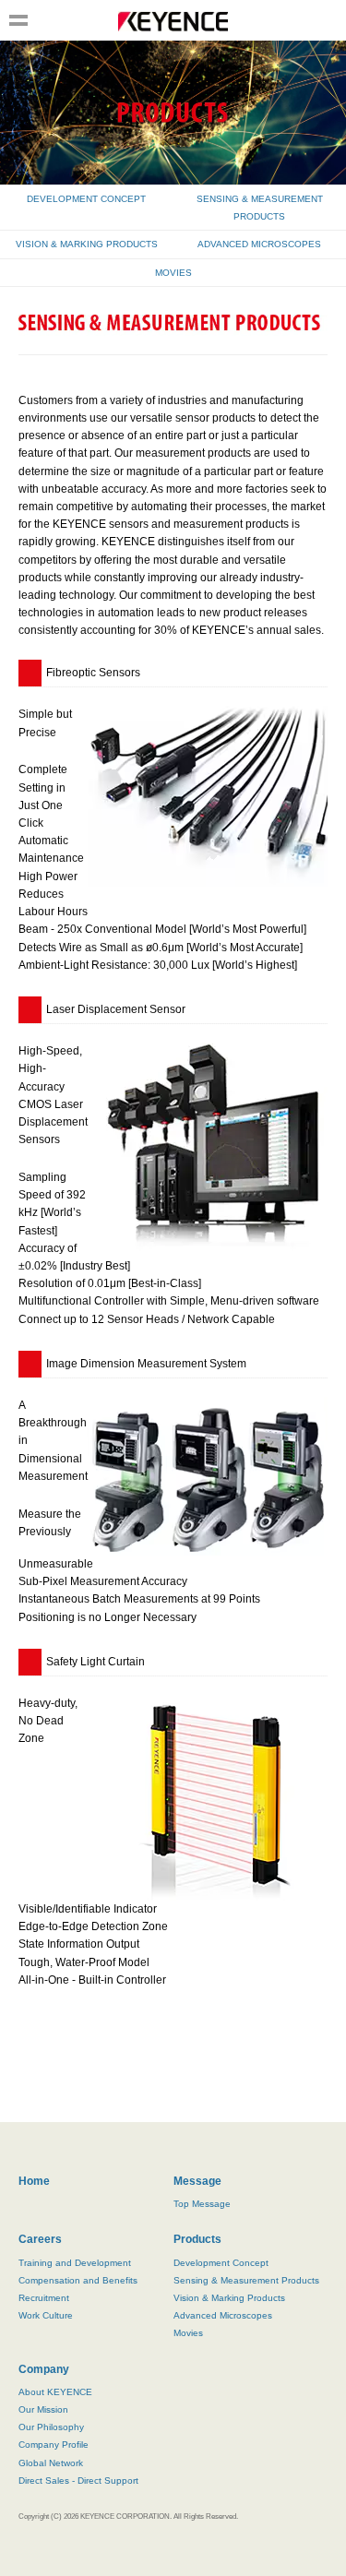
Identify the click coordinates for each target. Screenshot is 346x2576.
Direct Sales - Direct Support (78, 2481)
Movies (188, 2333)
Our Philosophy (51, 2427)
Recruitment (44, 2298)
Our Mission (43, 2409)
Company (44, 2369)
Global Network (51, 2463)
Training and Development (75, 2263)
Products (197, 2239)
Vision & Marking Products (229, 2298)
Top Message (202, 2204)
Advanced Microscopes (223, 2315)
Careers (40, 2239)
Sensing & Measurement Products (246, 2280)
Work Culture (46, 2315)
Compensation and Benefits (78, 2280)
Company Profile (54, 2445)
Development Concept (221, 2263)
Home (34, 2181)
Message (197, 2181)
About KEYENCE (55, 2392)
